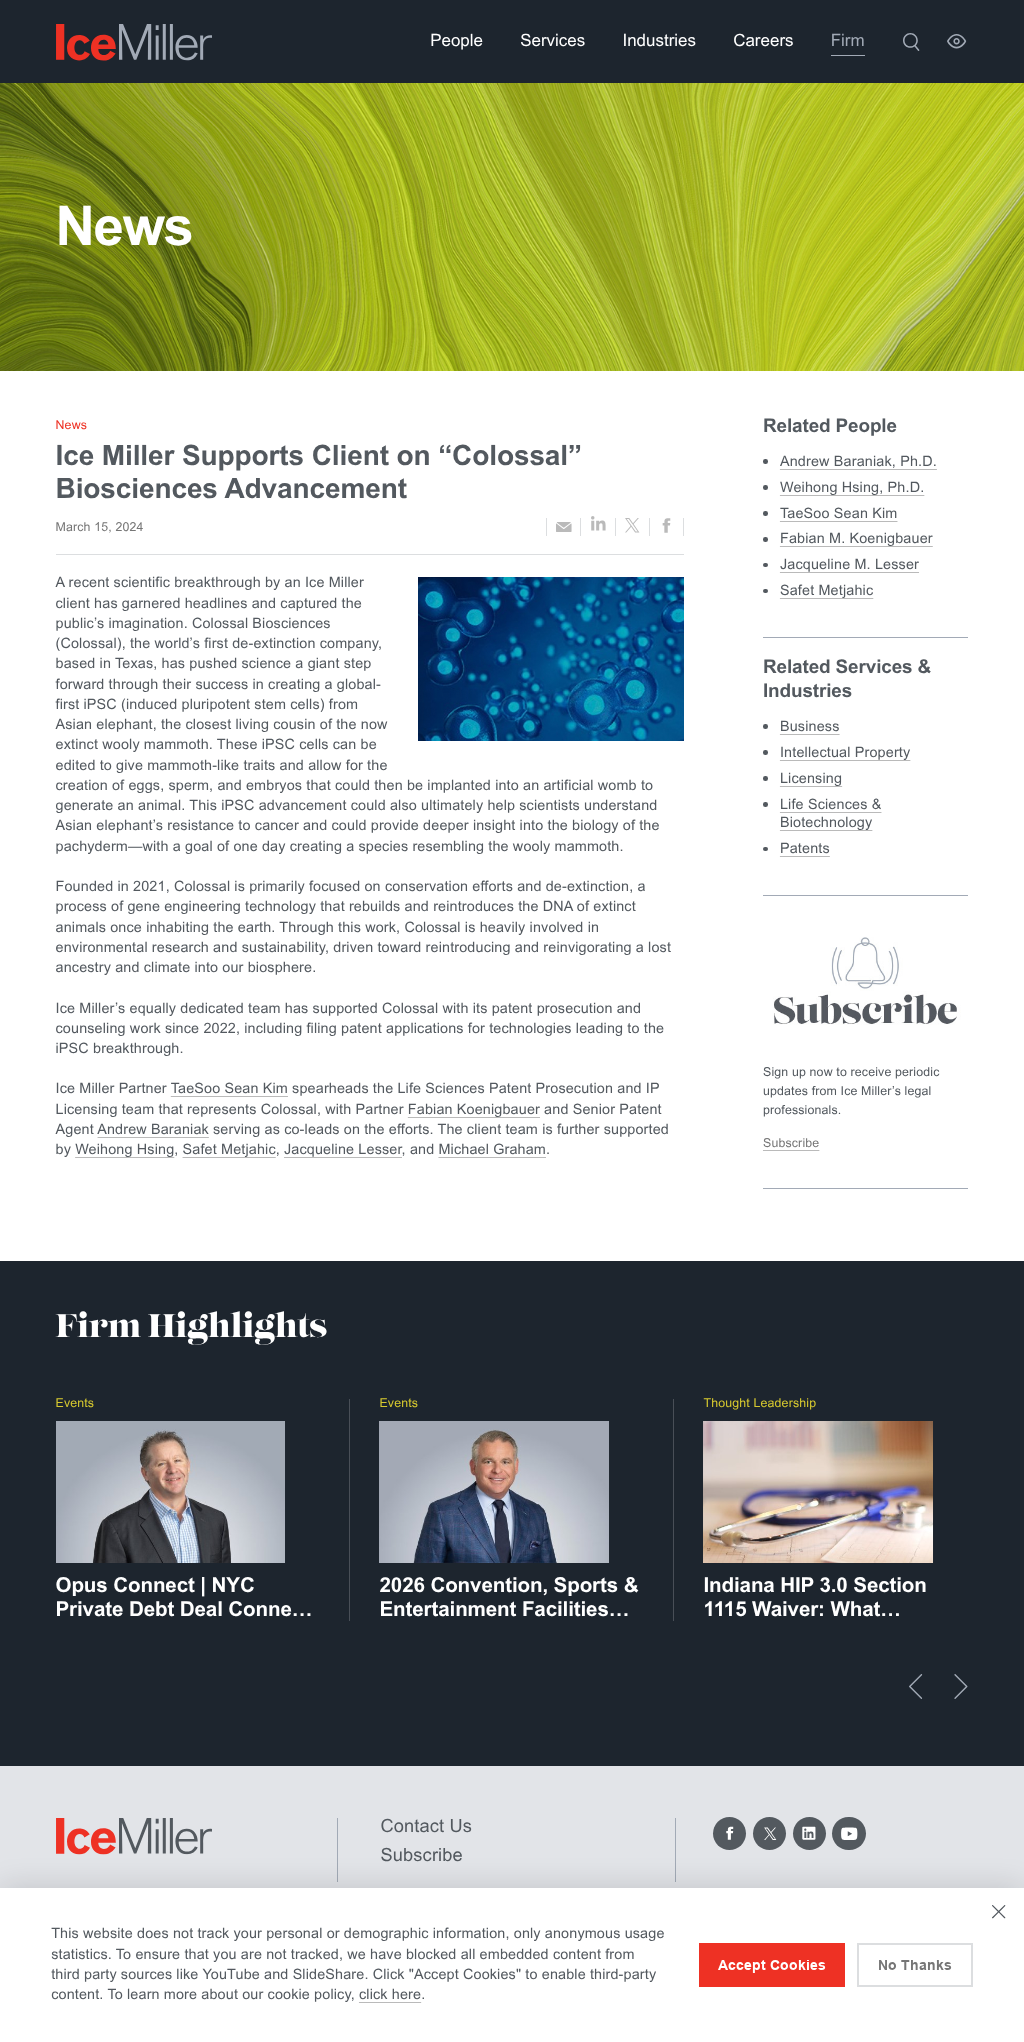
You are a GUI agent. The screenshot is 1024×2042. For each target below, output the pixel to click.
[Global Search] (910, 41)
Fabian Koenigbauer (474, 1110)
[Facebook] (729, 1833)
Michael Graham (492, 1150)
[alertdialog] (512, 1965)
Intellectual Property (845, 753)
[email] (563, 526)
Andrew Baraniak (153, 1130)
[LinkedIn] (809, 1833)
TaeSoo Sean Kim (229, 1089)
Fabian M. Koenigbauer (856, 539)
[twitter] (632, 527)
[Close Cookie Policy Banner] (998, 1911)
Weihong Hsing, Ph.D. (852, 488)
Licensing (811, 779)
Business (810, 727)
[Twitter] (769, 1833)
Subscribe (791, 1143)
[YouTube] (848, 1833)
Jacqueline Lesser (343, 1150)
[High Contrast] (956, 41)
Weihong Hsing (124, 1150)
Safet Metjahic (229, 1150)
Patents (805, 849)
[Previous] (916, 1686)
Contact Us (427, 1825)
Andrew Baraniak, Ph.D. (858, 462)
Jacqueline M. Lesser (849, 565)
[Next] (961, 1686)
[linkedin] (597, 527)
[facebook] (666, 527)
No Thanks (915, 1965)
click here (390, 1995)
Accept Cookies (772, 1965)
